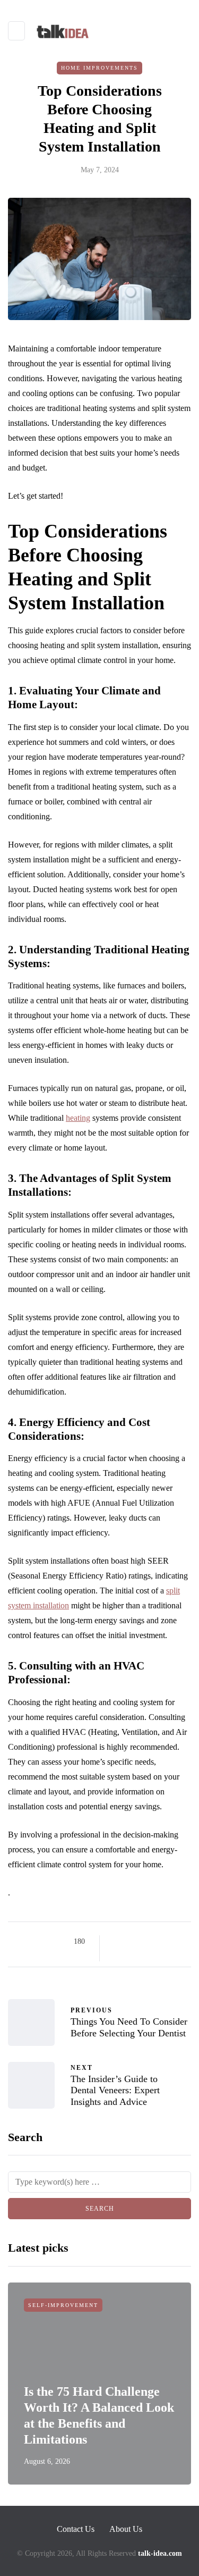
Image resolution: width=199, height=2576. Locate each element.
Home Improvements (99, 68)
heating (78, 1118)
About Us (126, 2529)
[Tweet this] (130, 1942)
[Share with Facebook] (117, 1942)
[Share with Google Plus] (144, 1942)
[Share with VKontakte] (183, 1942)
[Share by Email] (117, 1954)
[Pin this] (170, 1942)
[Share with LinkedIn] (157, 1942)
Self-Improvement (63, 2305)
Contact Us (76, 2529)
